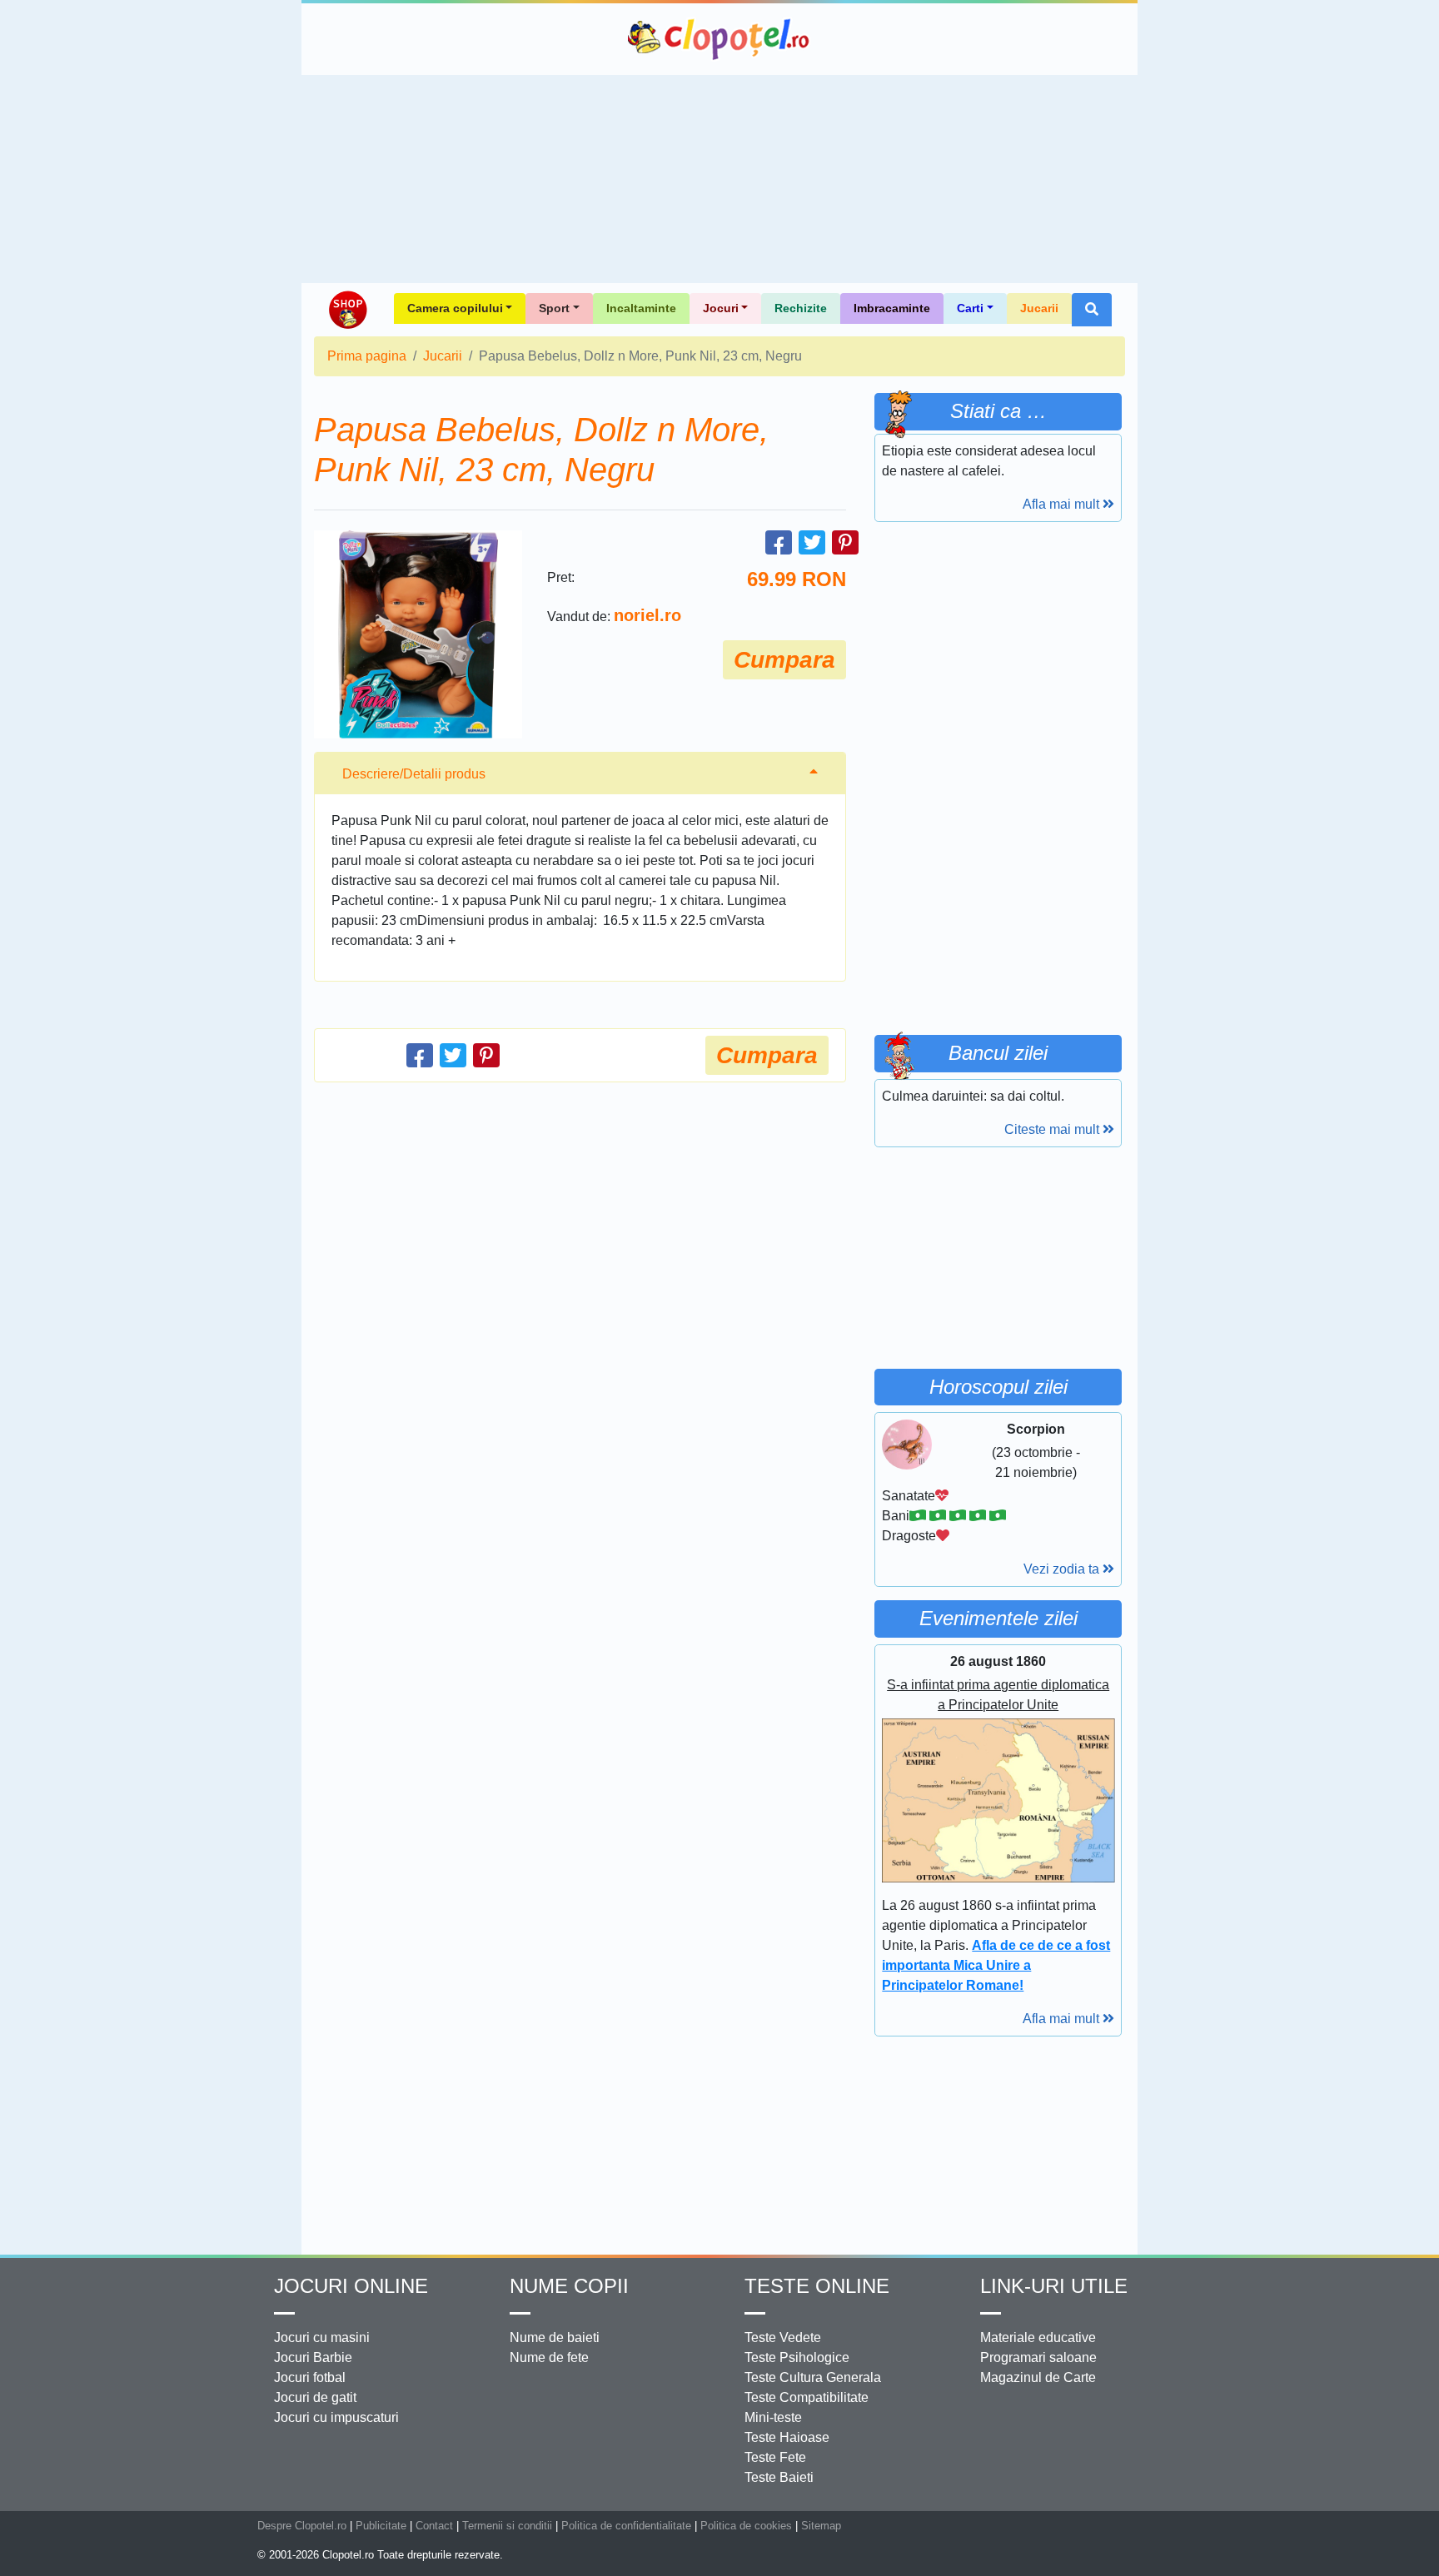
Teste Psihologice (797, 2357)
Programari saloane (1038, 2357)
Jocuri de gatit (315, 2397)
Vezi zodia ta (1063, 1569)
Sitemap (821, 2526)
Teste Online (817, 2286)
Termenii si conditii (507, 2526)
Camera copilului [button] (455, 308)
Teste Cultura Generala (813, 2377)
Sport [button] (554, 308)
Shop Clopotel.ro (347, 310)
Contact (434, 2526)
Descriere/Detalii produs (414, 774)
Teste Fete (775, 2457)
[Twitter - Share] (812, 542)
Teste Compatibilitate (807, 2397)
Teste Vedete (783, 2337)
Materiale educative (1038, 2337)
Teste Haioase (787, 2437)
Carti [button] (970, 308)
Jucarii (1039, 308)
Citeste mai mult (1053, 1129)
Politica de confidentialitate (626, 2526)
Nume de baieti (555, 2337)
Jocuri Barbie (313, 2357)
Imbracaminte (892, 308)
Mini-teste (773, 2417)
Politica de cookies (746, 2526)
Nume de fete (549, 2357)
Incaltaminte (641, 308)
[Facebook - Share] (779, 542)
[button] (1092, 310)
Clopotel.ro (719, 39)
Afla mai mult (1063, 504)
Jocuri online (351, 2286)
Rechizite (801, 308)
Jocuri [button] (721, 308)
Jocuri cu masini (322, 2337)
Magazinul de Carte (1038, 2377)
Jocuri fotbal (310, 2377)
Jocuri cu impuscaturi (336, 2417)
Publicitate (381, 2526)
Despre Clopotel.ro (302, 2526)
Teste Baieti (779, 2477)
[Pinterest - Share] (845, 542)
